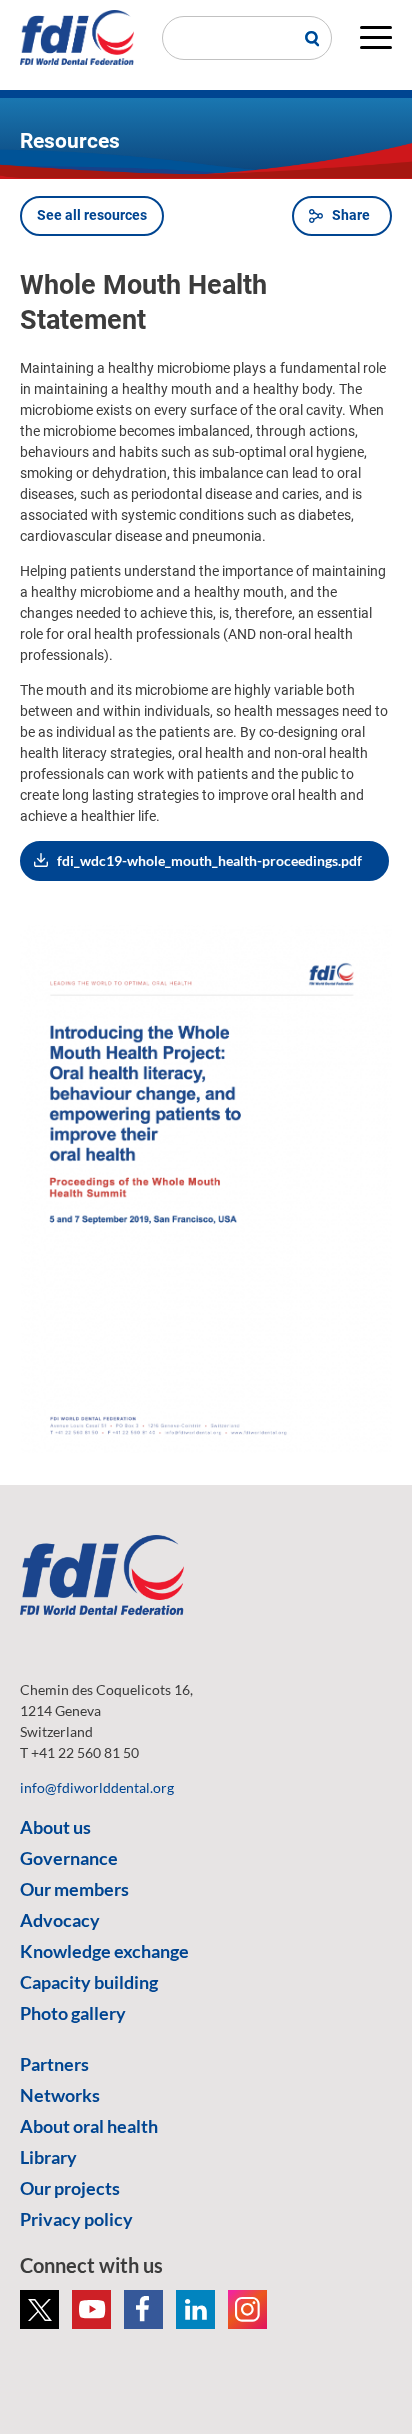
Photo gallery (73, 2013)
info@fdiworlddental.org (97, 1787)
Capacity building (89, 1982)
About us (55, 1827)
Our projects (70, 2188)
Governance (69, 1858)
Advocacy (60, 1920)
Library (48, 2157)
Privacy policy (76, 2219)
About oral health (89, 2126)
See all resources (92, 215)
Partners (54, 2064)
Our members (74, 1889)
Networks (60, 2095)
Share (351, 215)
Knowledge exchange (104, 1951)
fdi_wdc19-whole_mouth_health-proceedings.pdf (209, 860)
